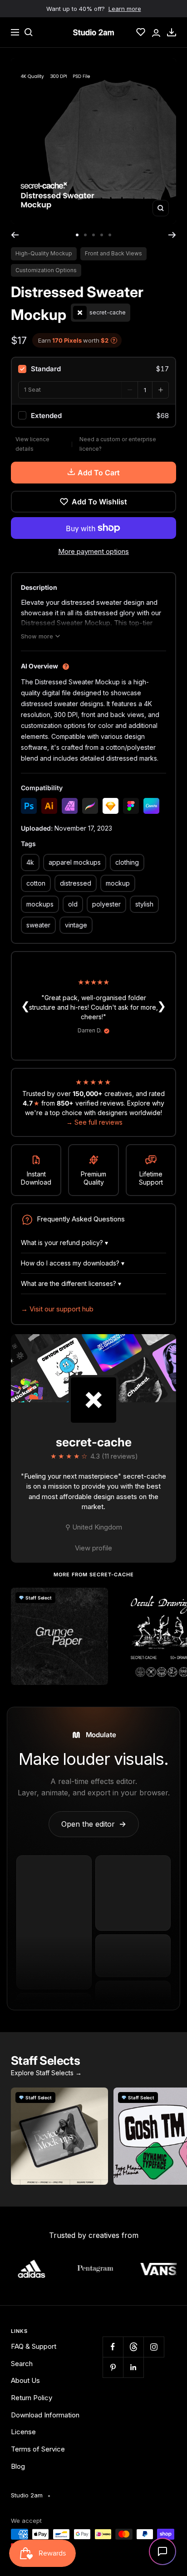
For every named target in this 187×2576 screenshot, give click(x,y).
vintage (76, 925)
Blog (18, 2466)
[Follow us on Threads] (133, 2347)
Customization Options (46, 270)
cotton (36, 883)
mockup (118, 883)
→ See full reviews (94, 1122)
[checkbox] (93, 369)
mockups (40, 904)
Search (22, 2364)
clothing (127, 862)
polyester (106, 904)
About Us (25, 2380)
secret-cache (94, 1442)
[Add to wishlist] (96, 1599)
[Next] (172, 235)
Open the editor (94, 1824)
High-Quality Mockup (44, 253)
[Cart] (172, 32)
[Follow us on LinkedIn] (133, 2367)
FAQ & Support (34, 2346)
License (23, 2432)
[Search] (29, 32)
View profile (93, 1548)
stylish (144, 904)
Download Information (45, 2415)
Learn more (125, 9)
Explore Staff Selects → (46, 2073)
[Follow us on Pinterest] (113, 2367)
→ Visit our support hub (57, 1309)
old (73, 904)
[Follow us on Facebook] (113, 2347)
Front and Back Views (113, 253)
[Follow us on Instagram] (154, 2347)
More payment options (93, 551)
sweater (38, 925)
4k (30, 862)
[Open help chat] (162, 2551)
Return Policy (32, 2398)
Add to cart (99, 473)
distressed (76, 883)
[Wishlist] (141, 32)
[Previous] (15, 235)
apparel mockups (75, 862)
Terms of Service (38, 2449)
